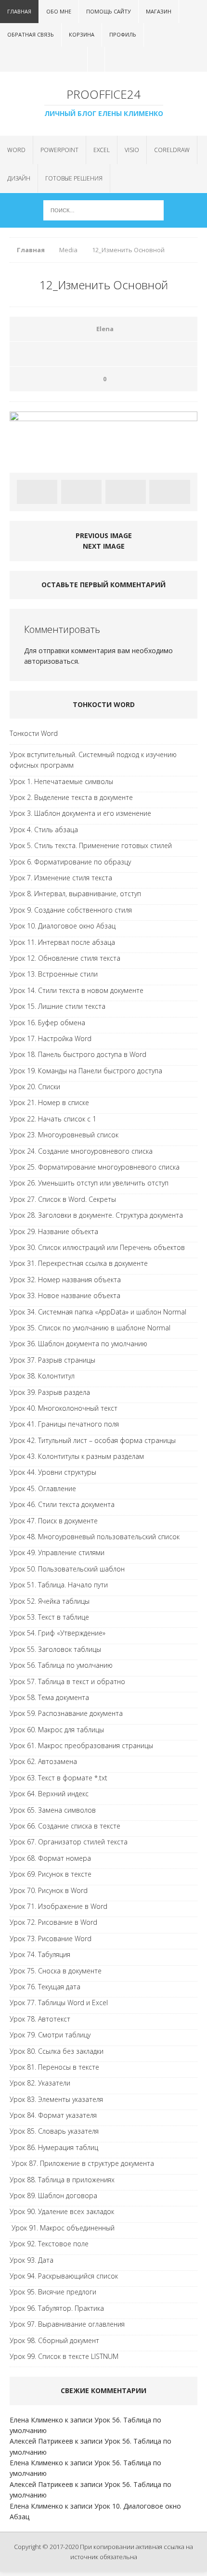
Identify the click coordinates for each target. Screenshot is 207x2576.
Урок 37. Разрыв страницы (52, 1360)
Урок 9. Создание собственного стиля (71, 910)
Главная (19, 11)
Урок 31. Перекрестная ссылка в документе (79, 1263)
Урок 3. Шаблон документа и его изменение (80, 813)
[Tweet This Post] (81, 492)
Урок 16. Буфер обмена (47, 1023)
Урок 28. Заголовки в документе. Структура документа (96, 1215)
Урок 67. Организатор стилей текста (69, 1842)
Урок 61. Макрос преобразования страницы (81, 1745)
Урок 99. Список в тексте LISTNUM (64, 2356)
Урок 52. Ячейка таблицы (50, 1601)
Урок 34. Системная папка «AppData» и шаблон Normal (98, 1312)
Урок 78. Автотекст (40, 2019)
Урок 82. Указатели (40, 2083)
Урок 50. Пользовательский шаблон (67, 1569)
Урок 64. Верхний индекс (49, 1794)
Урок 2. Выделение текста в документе (71, 797)
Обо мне (59, 11)
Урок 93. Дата (32, 2260)
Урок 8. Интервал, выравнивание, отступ (75, 894)
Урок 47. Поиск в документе (54, 1521)
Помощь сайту (109, 11)
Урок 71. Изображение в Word (58, 1906)
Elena (105, 329)
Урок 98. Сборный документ (54, 2340)
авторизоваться (51, 661)
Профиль (123, 34)
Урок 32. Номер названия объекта (65, 1280)
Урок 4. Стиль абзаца (44, 830)
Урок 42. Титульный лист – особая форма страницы (93, 1440)
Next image (104, 546)
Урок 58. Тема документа (49, 1697)
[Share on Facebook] (37, 492)
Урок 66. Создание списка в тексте (65, 1826)
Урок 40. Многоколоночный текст (64, 1408)
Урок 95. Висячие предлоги (53, 2292)
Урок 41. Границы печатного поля (64, 1424)
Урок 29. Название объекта (54, 1231)
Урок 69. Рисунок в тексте (51, 1874)
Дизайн (19, 178)
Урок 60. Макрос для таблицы (57, 1730)
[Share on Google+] (169, 492)
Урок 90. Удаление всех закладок (62, 2211)
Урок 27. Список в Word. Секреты (63, 1199)
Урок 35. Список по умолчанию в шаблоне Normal (90, 1328)
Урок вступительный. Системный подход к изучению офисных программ (93, 760)
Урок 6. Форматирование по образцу (70, 862)
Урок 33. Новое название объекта (65, 1295)
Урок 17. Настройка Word (51, 1038)
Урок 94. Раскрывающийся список (64, 2276)
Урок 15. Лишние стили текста (58, 1006)
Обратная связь (31, 34)
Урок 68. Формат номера (50, 1858)
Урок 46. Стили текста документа (62, 1504)
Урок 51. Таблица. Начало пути (59, 1585)
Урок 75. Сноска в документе (56, 1971)
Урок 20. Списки (35, 1087)
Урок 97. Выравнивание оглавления (67, 2324)
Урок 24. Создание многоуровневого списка (81, 1151)
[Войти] (95, 59)
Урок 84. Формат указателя (53, 2115)
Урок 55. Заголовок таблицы (55, 1649)
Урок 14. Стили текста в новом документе (77, 990)
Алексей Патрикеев (41, 2441)
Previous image (104, 535)
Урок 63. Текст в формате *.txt (58, 1778)
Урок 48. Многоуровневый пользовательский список (95, 1537)
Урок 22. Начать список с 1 (53, 1119)
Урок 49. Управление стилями (57, 1552)
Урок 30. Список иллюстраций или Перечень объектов (97, 1247)
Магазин (159, 11)
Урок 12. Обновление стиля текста (65, 958)
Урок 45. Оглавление (43, 1488)
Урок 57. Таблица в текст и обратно (67, 1681)
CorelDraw (172, 150)
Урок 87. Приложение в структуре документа (82, 2163)
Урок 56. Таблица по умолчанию (61, 1665)
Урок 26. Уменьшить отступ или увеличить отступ (89, 1183)
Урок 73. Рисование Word (51, 1938)
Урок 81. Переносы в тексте (54, 2067)
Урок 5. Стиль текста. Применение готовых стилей (91, 845)
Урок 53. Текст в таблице (49, 1617)
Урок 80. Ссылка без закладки (57, 2051)
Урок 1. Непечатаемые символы (61, 781)
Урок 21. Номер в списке (49, 1102)
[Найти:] (103, 210)
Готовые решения (74, 178)
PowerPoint (59, 150)
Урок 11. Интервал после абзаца (62, 942)
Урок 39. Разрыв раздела (50, 1392)
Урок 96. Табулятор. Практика (57, 2308)
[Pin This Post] (126, 492)
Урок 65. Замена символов (53, 1810)
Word (16, 150)
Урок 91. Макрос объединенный (62, 2228)
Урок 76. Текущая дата (45, 1987)
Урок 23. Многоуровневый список (64, 1135)
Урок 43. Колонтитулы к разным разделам (77, 1456)
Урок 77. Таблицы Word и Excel (59, 2003)
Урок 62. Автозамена (43, 1761)
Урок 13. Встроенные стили (54, 974)
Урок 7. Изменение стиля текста (61, 878)
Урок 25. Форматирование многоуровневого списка (95, 1167)
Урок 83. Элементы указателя (56, 2099)
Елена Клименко (36, 2420)
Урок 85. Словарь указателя (54, 2131)
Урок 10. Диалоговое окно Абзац (63, 926)
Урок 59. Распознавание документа (66, 1713)
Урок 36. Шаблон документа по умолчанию (78, 1344)
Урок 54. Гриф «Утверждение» (58, 1633)
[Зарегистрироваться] (112, 59)
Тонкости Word (34, 733)
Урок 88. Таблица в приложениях (62, 2180)
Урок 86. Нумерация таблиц (54, 2147)
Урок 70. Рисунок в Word (49, 1890)
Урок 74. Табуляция (40, 1954)
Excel (102, 150)
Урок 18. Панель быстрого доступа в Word (78, 1054)
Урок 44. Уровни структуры (53, 1472)
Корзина (82, 34)
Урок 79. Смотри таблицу (50, 2035)
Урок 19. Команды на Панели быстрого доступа (86, 1071)
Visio (132, 150)
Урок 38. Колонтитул (42, 1376)
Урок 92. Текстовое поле (49, 2244)
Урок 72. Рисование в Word (53, 1922)
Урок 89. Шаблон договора (53, 2196)
